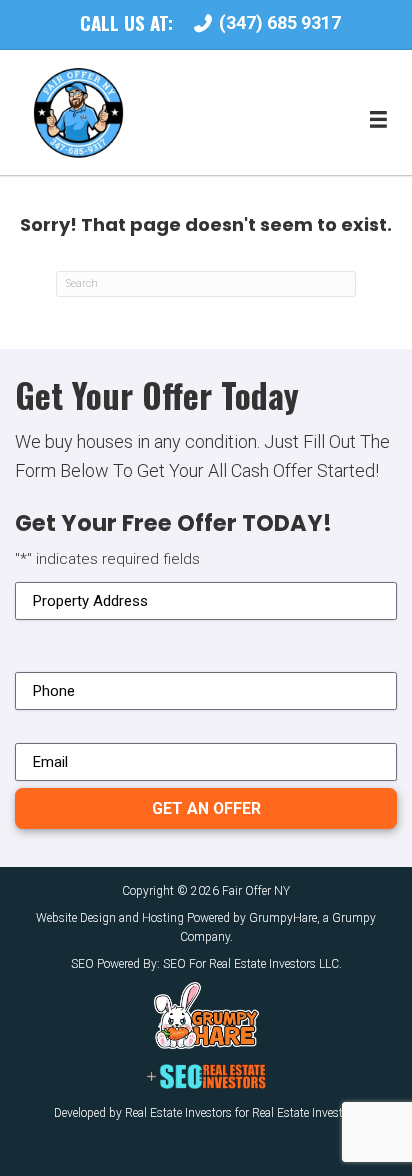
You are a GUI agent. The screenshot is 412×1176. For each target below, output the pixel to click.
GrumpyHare (283, 918)
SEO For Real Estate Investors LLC (251, 964)
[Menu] (378, 120)
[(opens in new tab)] (206, 1015)
